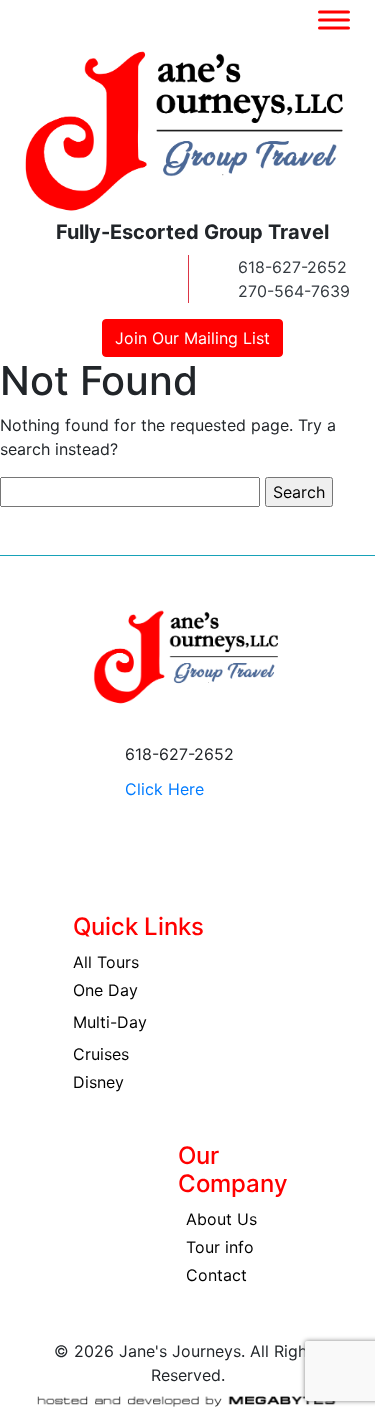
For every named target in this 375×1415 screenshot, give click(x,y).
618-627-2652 (292, 267)
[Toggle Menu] (334, 19)
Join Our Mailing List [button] (192, 338)
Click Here (164, 789)
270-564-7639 (294, 291)
